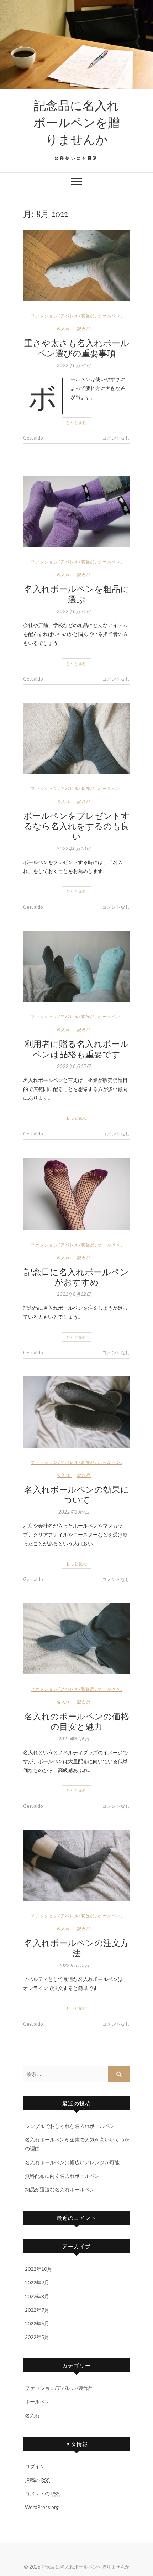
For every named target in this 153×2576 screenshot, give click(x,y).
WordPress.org (42, 2507)
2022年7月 (37, 2310)
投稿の (37, 2480)
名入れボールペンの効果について (77, 1494)
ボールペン (109, 316)
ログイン (35, 2466)
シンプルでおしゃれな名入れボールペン (70, 2126)
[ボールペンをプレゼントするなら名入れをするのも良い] (76, 738)
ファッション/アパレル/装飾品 (63, 316)
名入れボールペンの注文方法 (76, 1948)
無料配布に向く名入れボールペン (62, 2176)
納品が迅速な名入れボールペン (60, 2189)
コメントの (42, 2493)
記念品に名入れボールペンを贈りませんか (77, 122)
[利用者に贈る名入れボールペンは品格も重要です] (76, 966)
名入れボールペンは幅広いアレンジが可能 (72, 2162)
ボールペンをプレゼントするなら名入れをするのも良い (77, 826)
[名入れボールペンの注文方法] (76, 1866)
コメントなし (116, 438)
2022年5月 (37, 2337)
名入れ (64, 329)
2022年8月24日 (74, 365)
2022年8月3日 (74, 1965)
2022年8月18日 (74, 848)
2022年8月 (37, 2296)
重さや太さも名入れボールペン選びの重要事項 (77, 348)
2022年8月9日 (74, 1512)
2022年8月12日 (74, 1294)
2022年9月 (37, 2282)
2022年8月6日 (74, 1739)
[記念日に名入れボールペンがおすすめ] (76, 1194)
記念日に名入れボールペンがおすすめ (76, 1277)
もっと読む (76, 422)
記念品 (84, 329)
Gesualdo (33, 438)
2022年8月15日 (74, 1066)
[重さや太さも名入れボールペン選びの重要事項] (76, 266)
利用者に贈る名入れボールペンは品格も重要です (77, 1049)
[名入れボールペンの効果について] (76, 1412)
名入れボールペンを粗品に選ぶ (77, 594)
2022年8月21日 (74, 611)
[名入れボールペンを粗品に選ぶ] (76, 512)
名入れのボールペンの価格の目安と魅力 (77, 1721)
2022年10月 (38, 2269)
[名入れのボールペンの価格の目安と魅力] (76, 1639)
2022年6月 (37, 2323)
